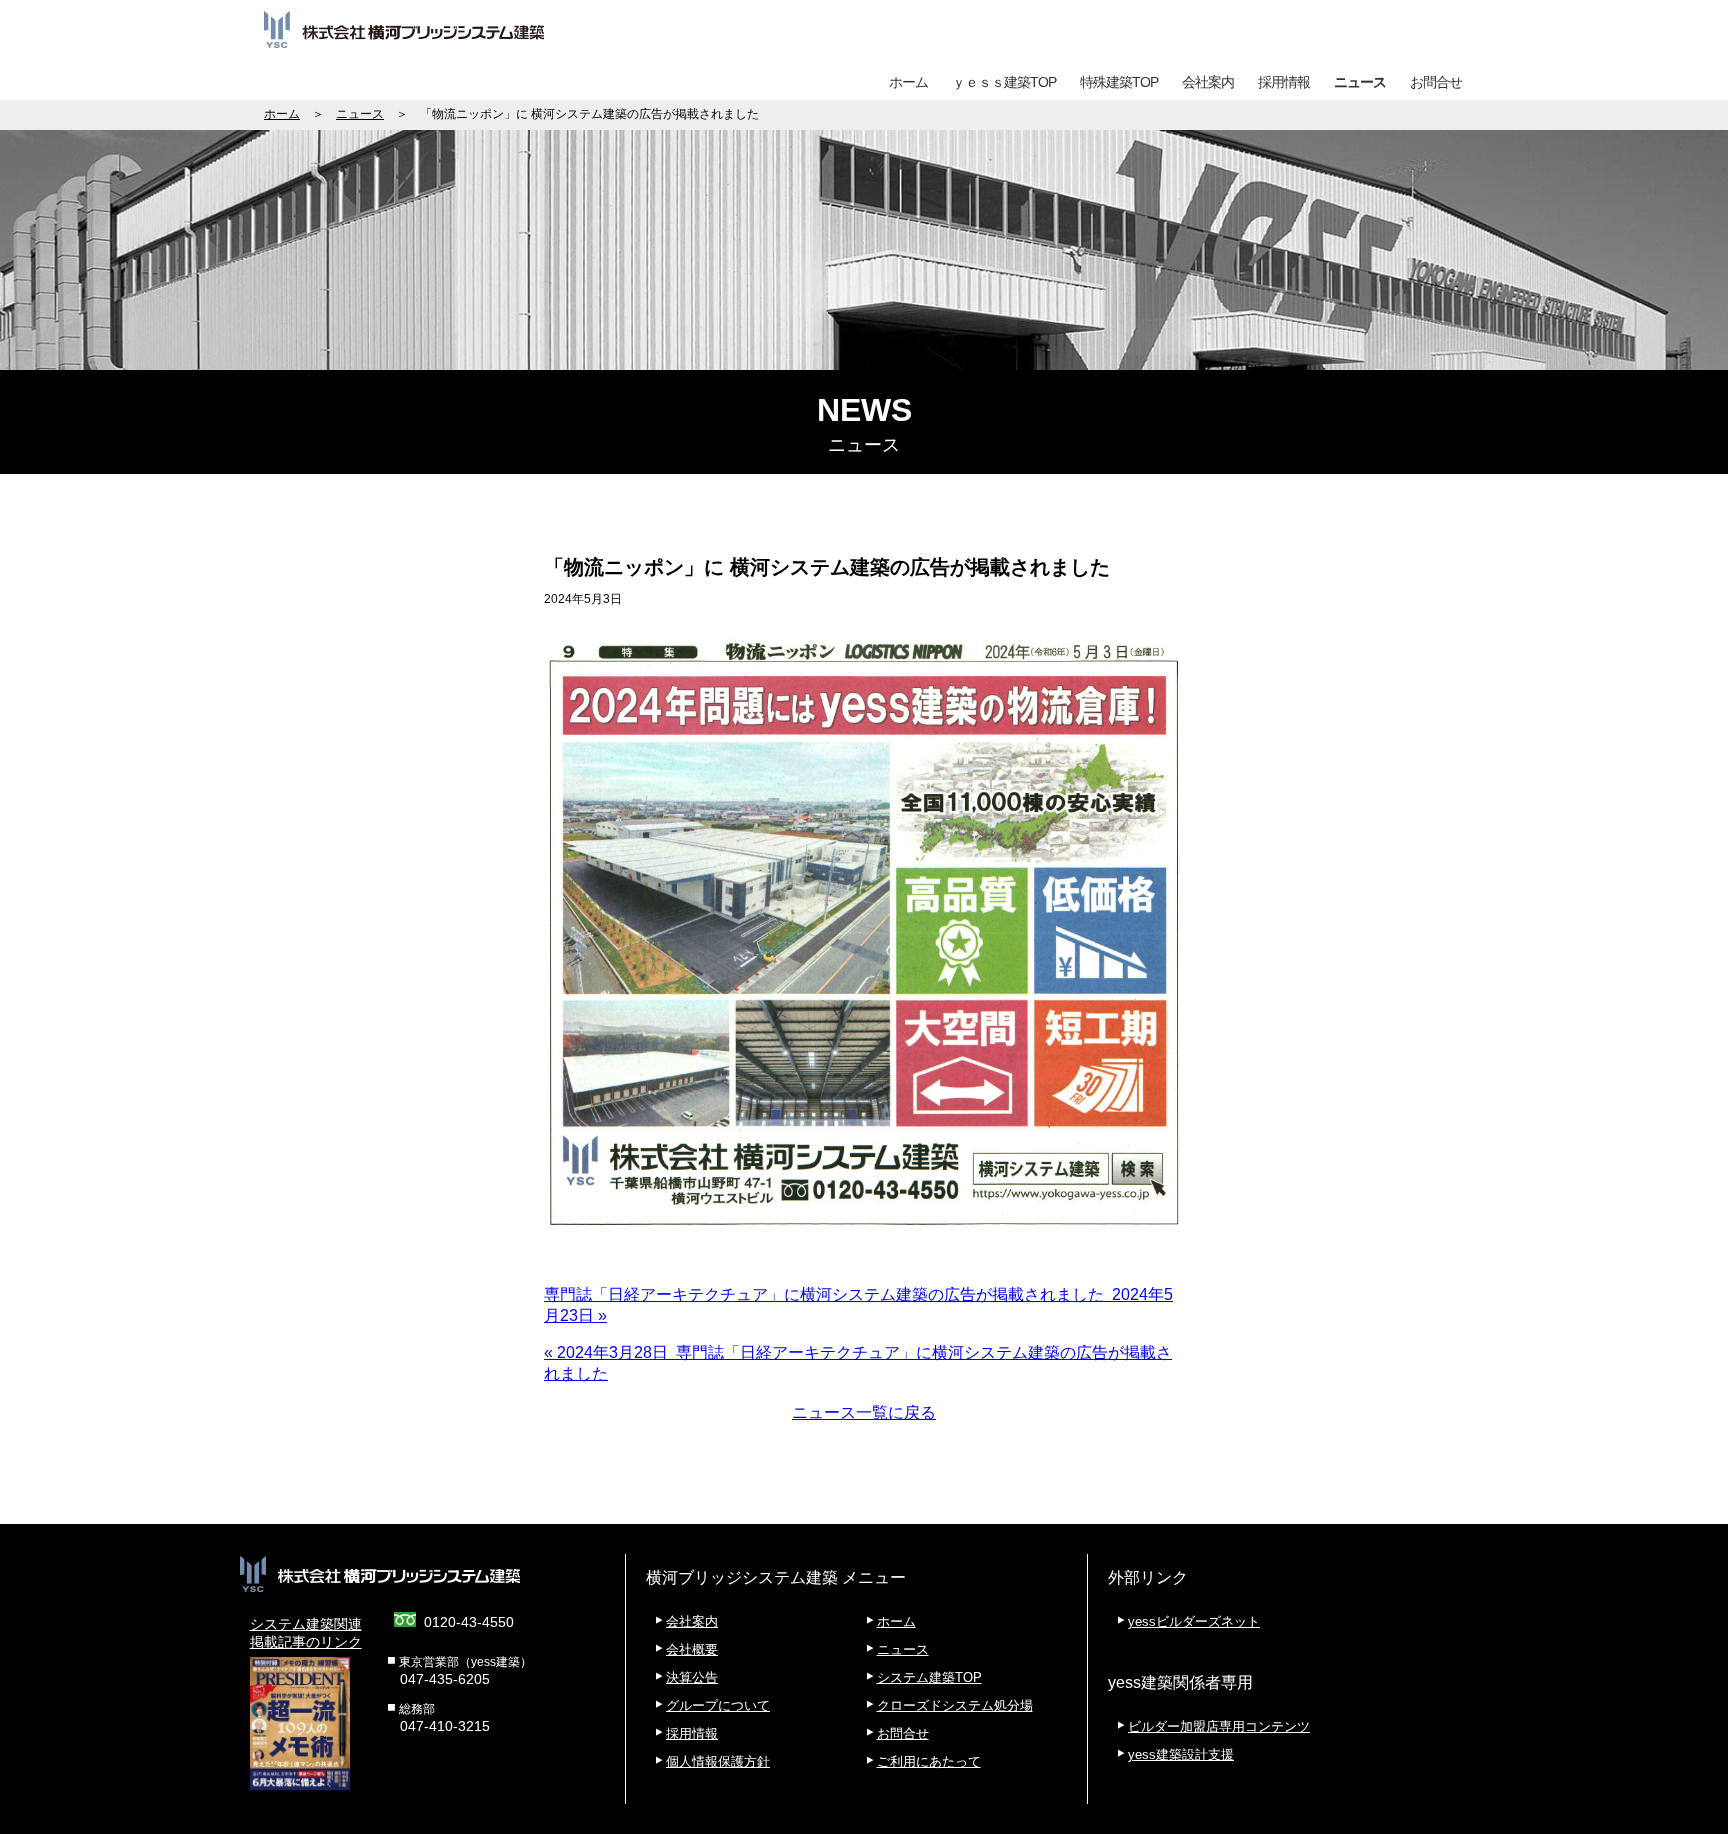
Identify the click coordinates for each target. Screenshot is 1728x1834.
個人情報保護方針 (718, 1761)
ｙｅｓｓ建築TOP (1004, 82)
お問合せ (1436, 82)
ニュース (1360, 82)
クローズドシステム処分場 (955, 1705)
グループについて (718, 1705)
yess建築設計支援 (1181, 1754)
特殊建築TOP (1119, 82)
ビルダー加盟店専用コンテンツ (1219, 1726)
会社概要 (692, 1649)
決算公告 (692, 1677)
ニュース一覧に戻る (864, 1412)
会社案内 (1208, 82)
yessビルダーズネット (1194, 1621)
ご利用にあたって (929, 1761)
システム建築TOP (929, 1677)
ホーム (908, 82)
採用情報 (1284, 82)
